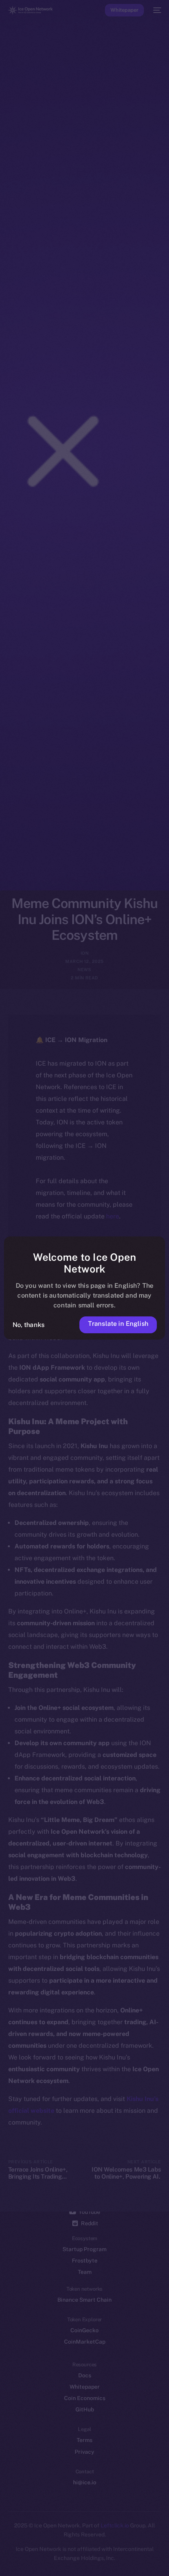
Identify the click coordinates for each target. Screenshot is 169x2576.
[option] (4, 2552)
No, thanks (29, 1325)
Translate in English (118, 1323)
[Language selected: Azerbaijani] (77, 2561)
